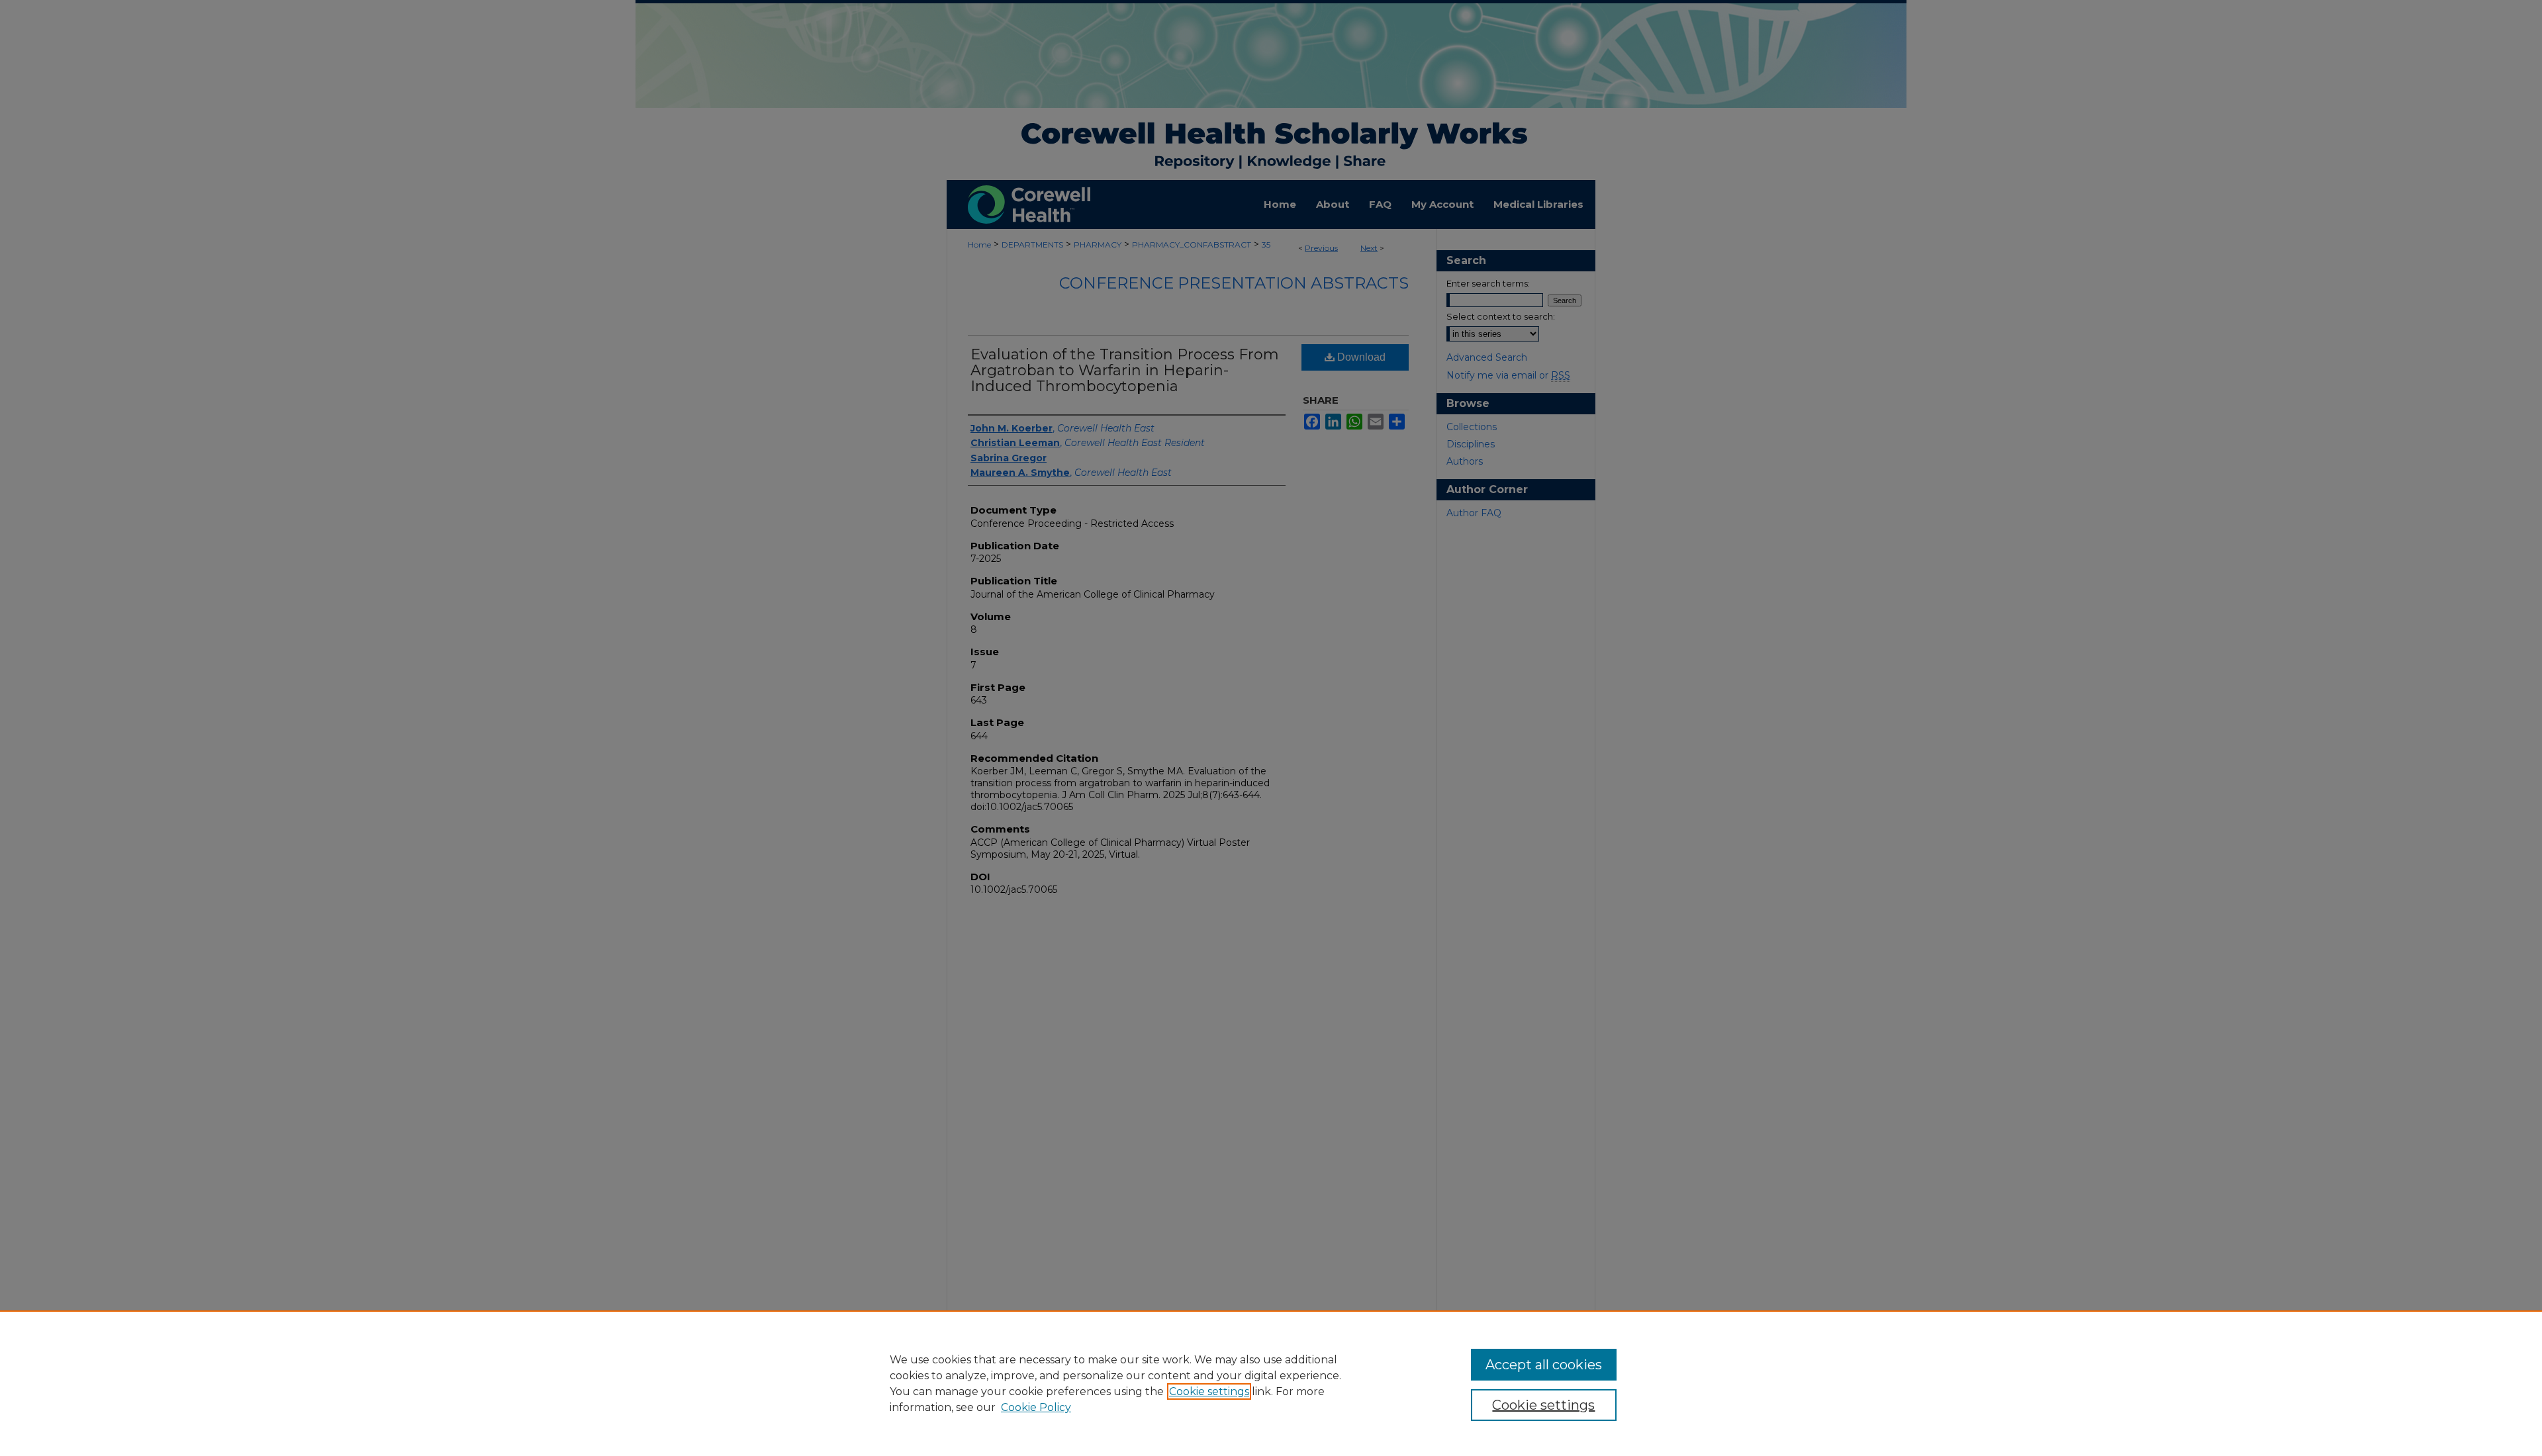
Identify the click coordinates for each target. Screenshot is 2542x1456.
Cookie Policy (1036, 1407)
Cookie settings (1209, 1391)
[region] (1271, 1383)
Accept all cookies (1544, 1365)
